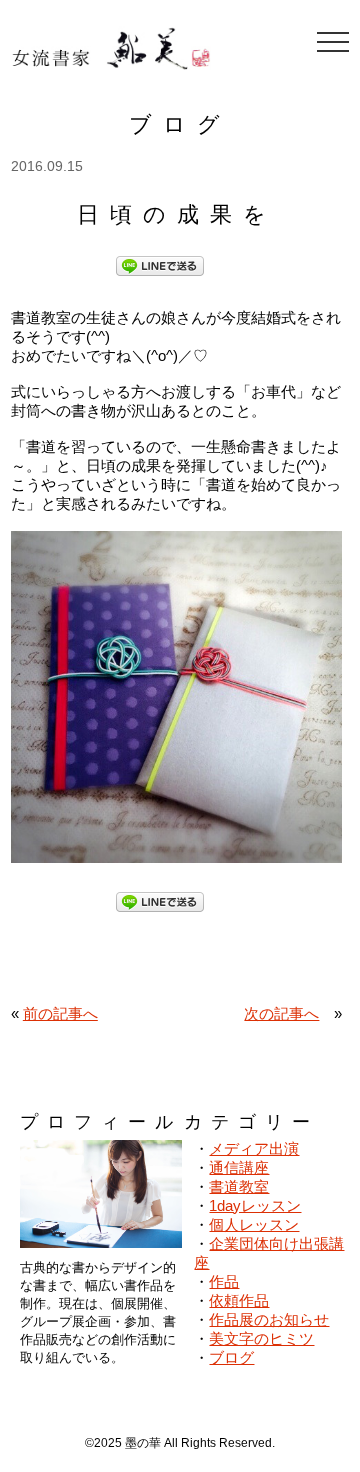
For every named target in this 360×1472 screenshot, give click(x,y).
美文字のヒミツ (261, 1338)
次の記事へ (281, 1013)
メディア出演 (254, 1148)
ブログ (231, 1357)
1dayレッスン (255, 1205)
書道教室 (239, 1186)
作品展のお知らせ (269, 1319)
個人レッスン (254, 1224)
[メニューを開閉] (333, 42)
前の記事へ (60, 1013)
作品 (224, 1281)
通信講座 (239, 1167)
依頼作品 (239, 1300)
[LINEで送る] (160, 264)
